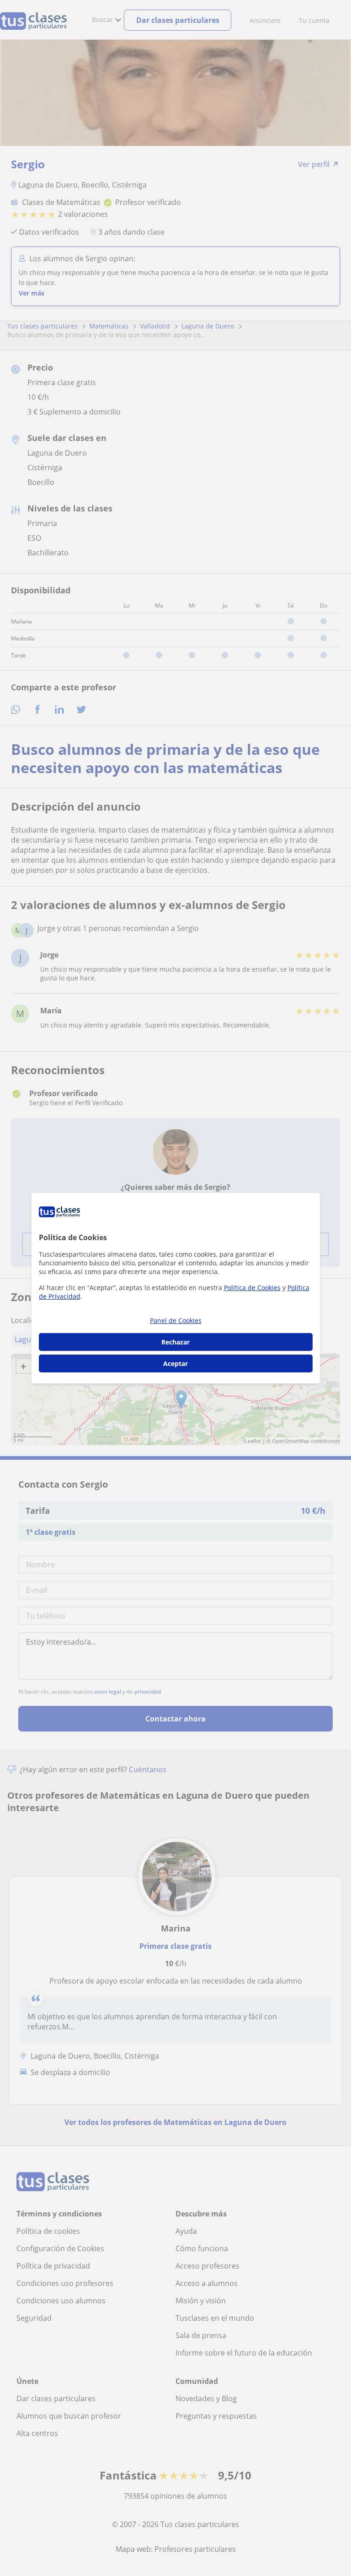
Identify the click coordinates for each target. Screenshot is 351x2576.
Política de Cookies (252, 1288)
